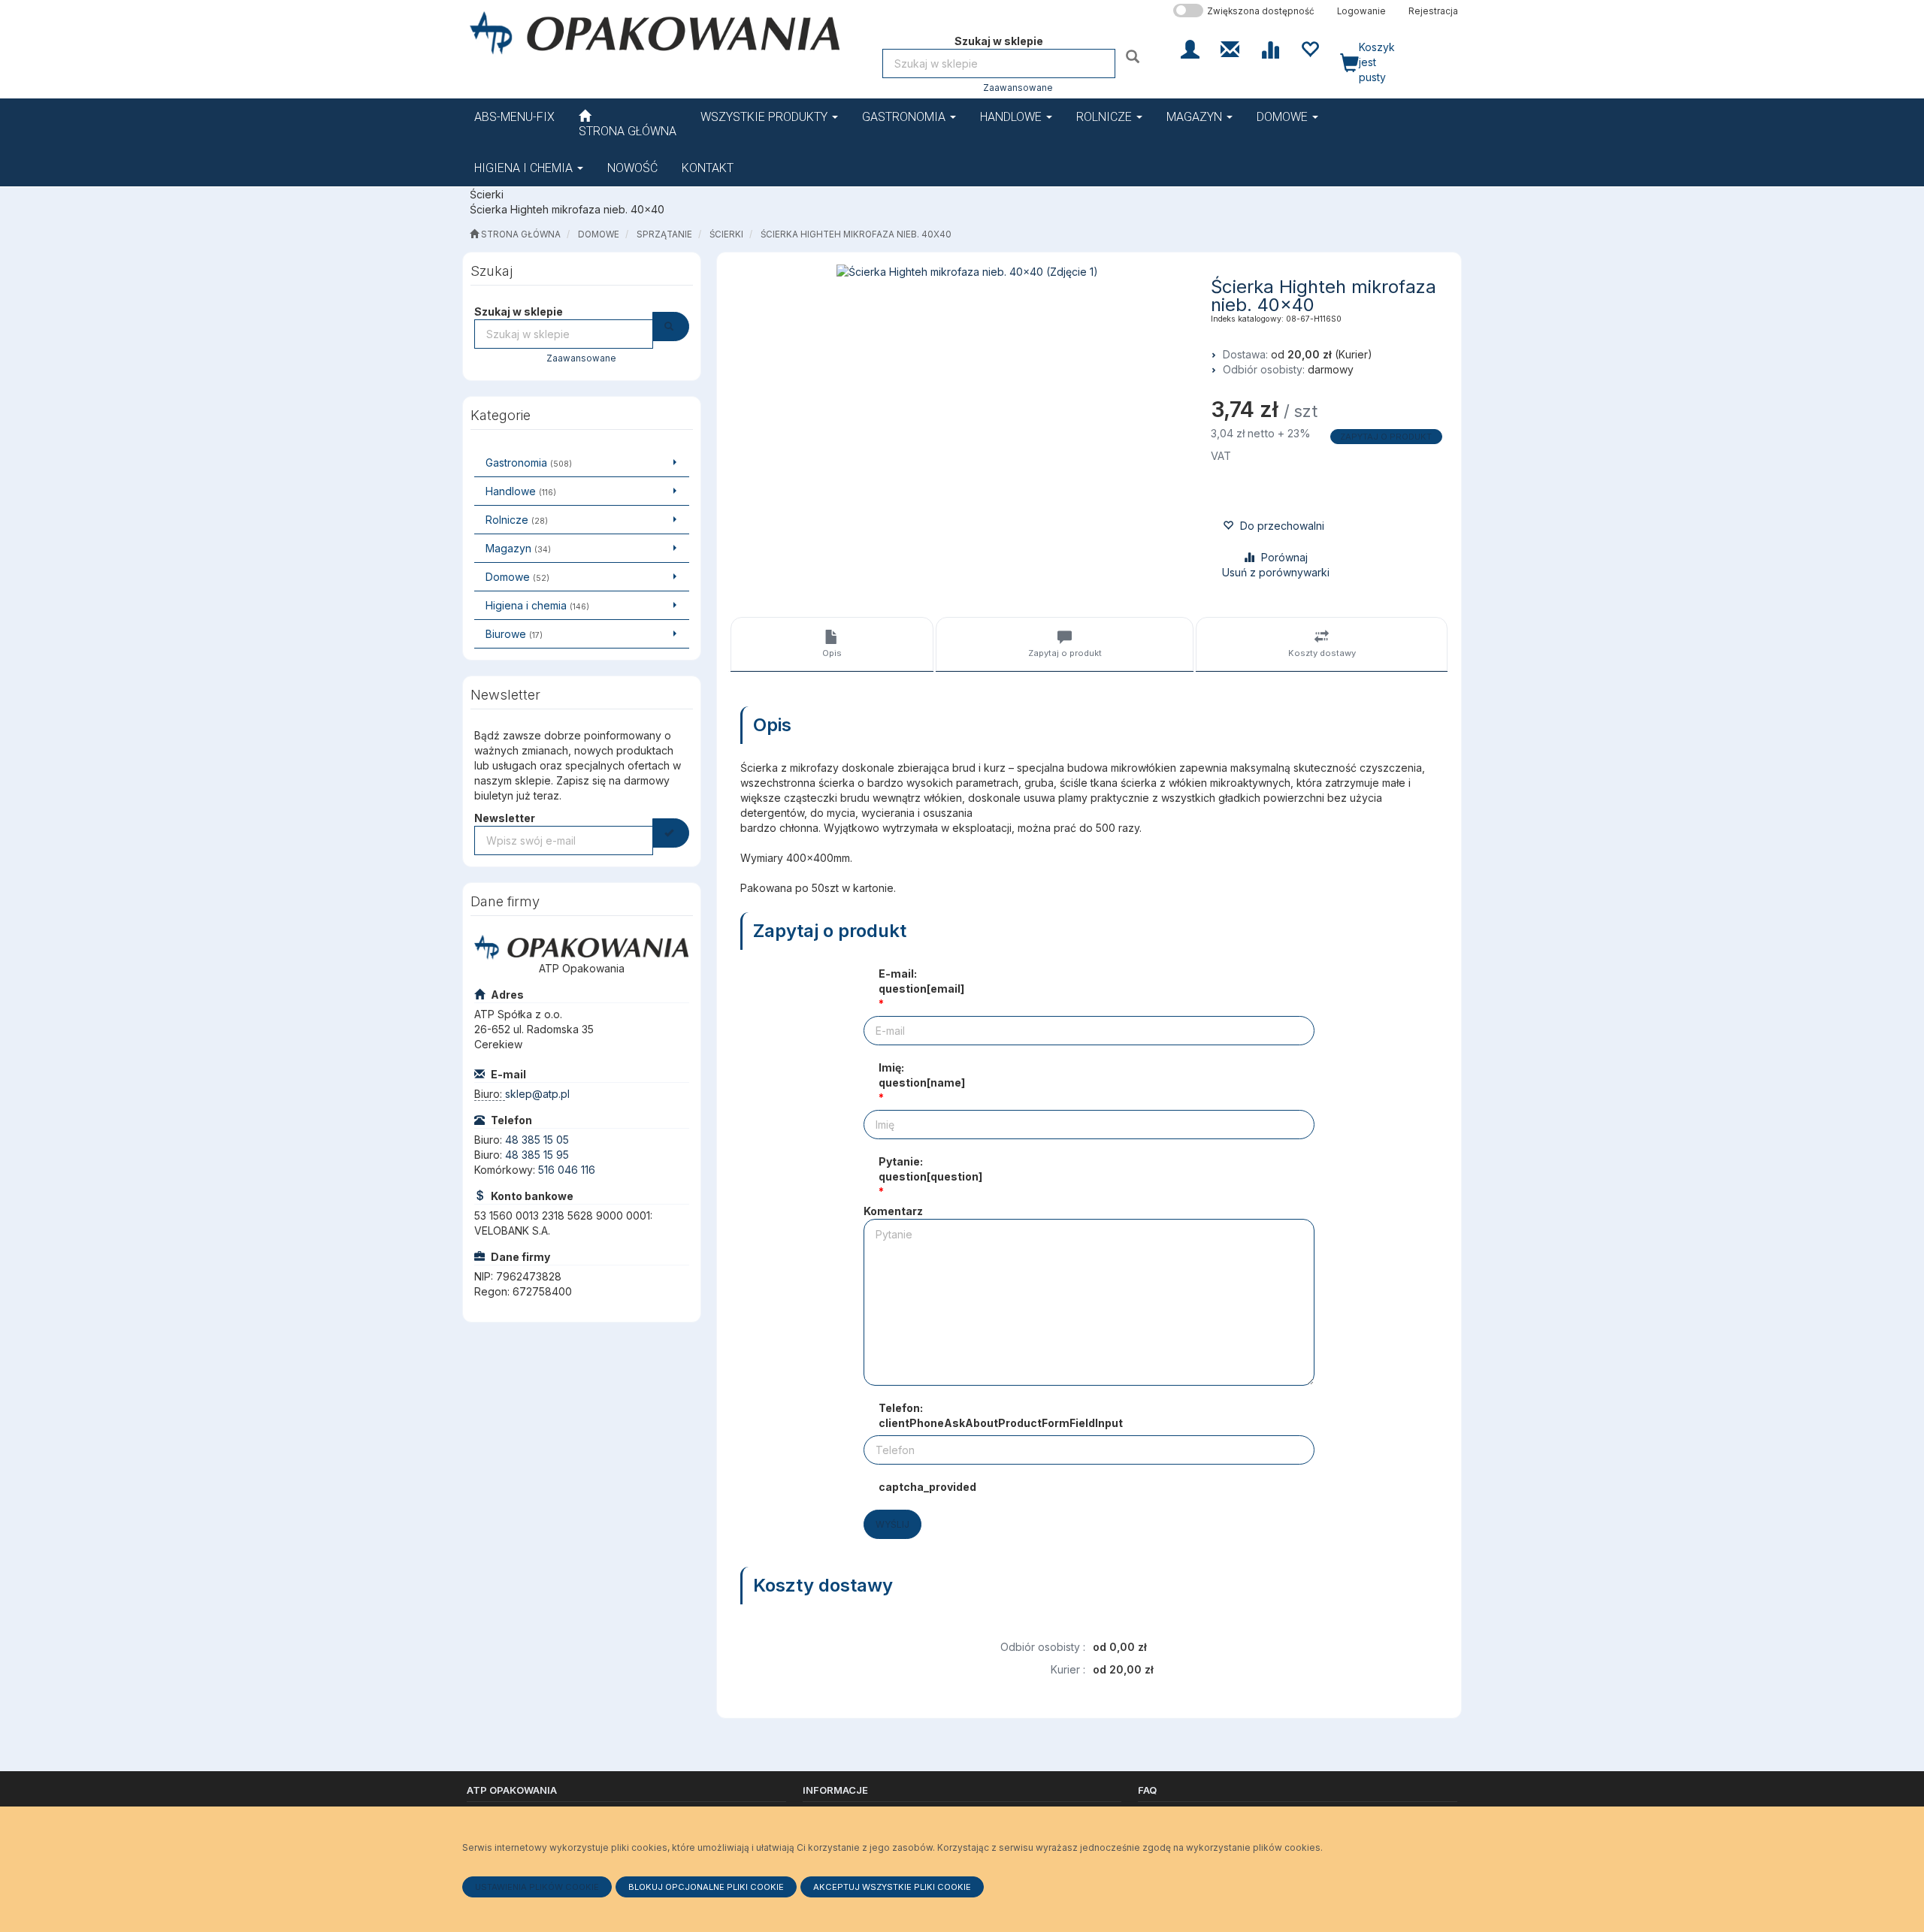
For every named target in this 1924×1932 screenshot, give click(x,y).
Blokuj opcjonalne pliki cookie (706, 1887)
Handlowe (1012, 117)
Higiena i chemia (525, 168)
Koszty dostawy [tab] (1322, 653)
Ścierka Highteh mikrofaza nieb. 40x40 (856, 234)
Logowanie (1361, 11)
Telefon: (1001, 1415)
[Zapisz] (671, 833)
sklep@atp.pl (537, 1094)
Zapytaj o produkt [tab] (1065, 653)
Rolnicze (1106, 117)
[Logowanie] (1190, 48)
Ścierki (726, 234)
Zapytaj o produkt (1386, 437)
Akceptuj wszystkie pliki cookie (892, 1887)
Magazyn (1196, 117)
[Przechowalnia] (1310, 48)
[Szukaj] (1134, 56)
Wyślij (892, 1524)
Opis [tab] (832, 653)
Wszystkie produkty (765, 117)
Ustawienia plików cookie (537, 1887)
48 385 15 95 (537, 1155)
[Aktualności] (1230, 48)
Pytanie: (930, 1169)
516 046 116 (567, 1170)
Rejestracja (1433, 11)
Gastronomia (905, 117)
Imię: (922, 1075)
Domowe (1284, 117)
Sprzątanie (664, 234)
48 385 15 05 (537, 1140)
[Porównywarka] (1270, 48)
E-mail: (921, 981)
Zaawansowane (1018, 88)
